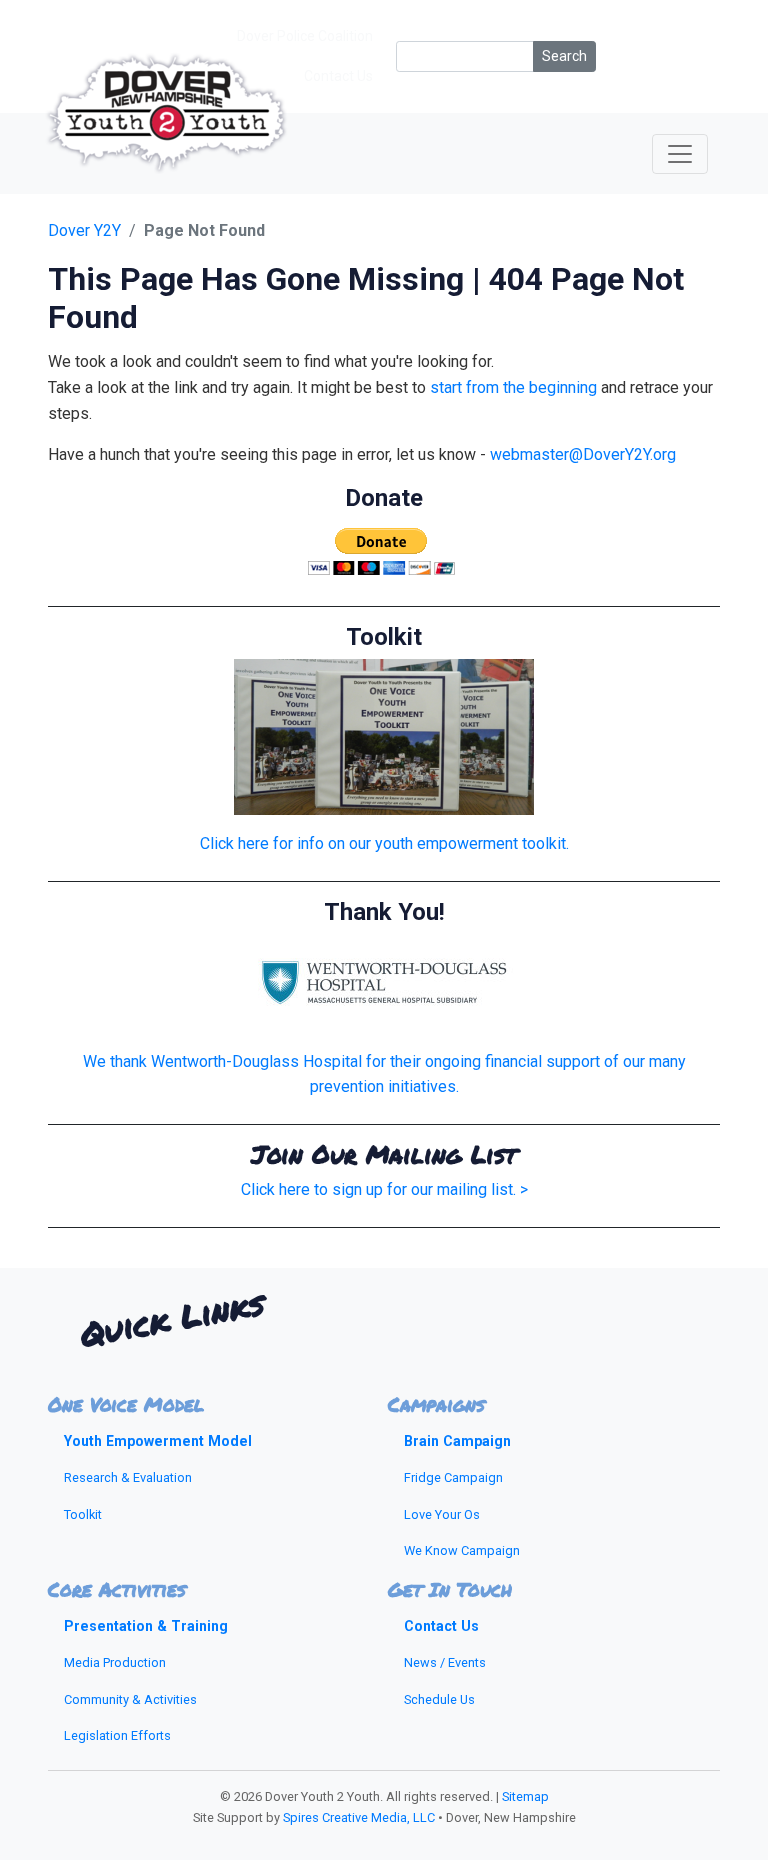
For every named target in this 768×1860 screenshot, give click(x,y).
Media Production (115, 1662)
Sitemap (525, 1796)
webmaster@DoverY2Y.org (583, 454)
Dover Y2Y (84, 230)
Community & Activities (130, 1699)
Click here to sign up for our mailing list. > (384, 1189)
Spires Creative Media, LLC (359, 1817)
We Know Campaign (462, 1550)
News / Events (445, 1662)
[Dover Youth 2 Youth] (166, 153)
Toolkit (83, 1514)
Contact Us (441, 1626)
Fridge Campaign (453, 1477)
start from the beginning (513, 387)
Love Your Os (442, 1514)
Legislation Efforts (117, 1735)
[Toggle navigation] (680, 154)
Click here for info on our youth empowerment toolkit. (384, 843)
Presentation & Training (146, 1626)
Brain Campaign (457, 1441)
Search (564, 56)
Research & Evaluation (128, 1477)
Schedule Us (439, 1699)
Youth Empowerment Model (158, 1441)
